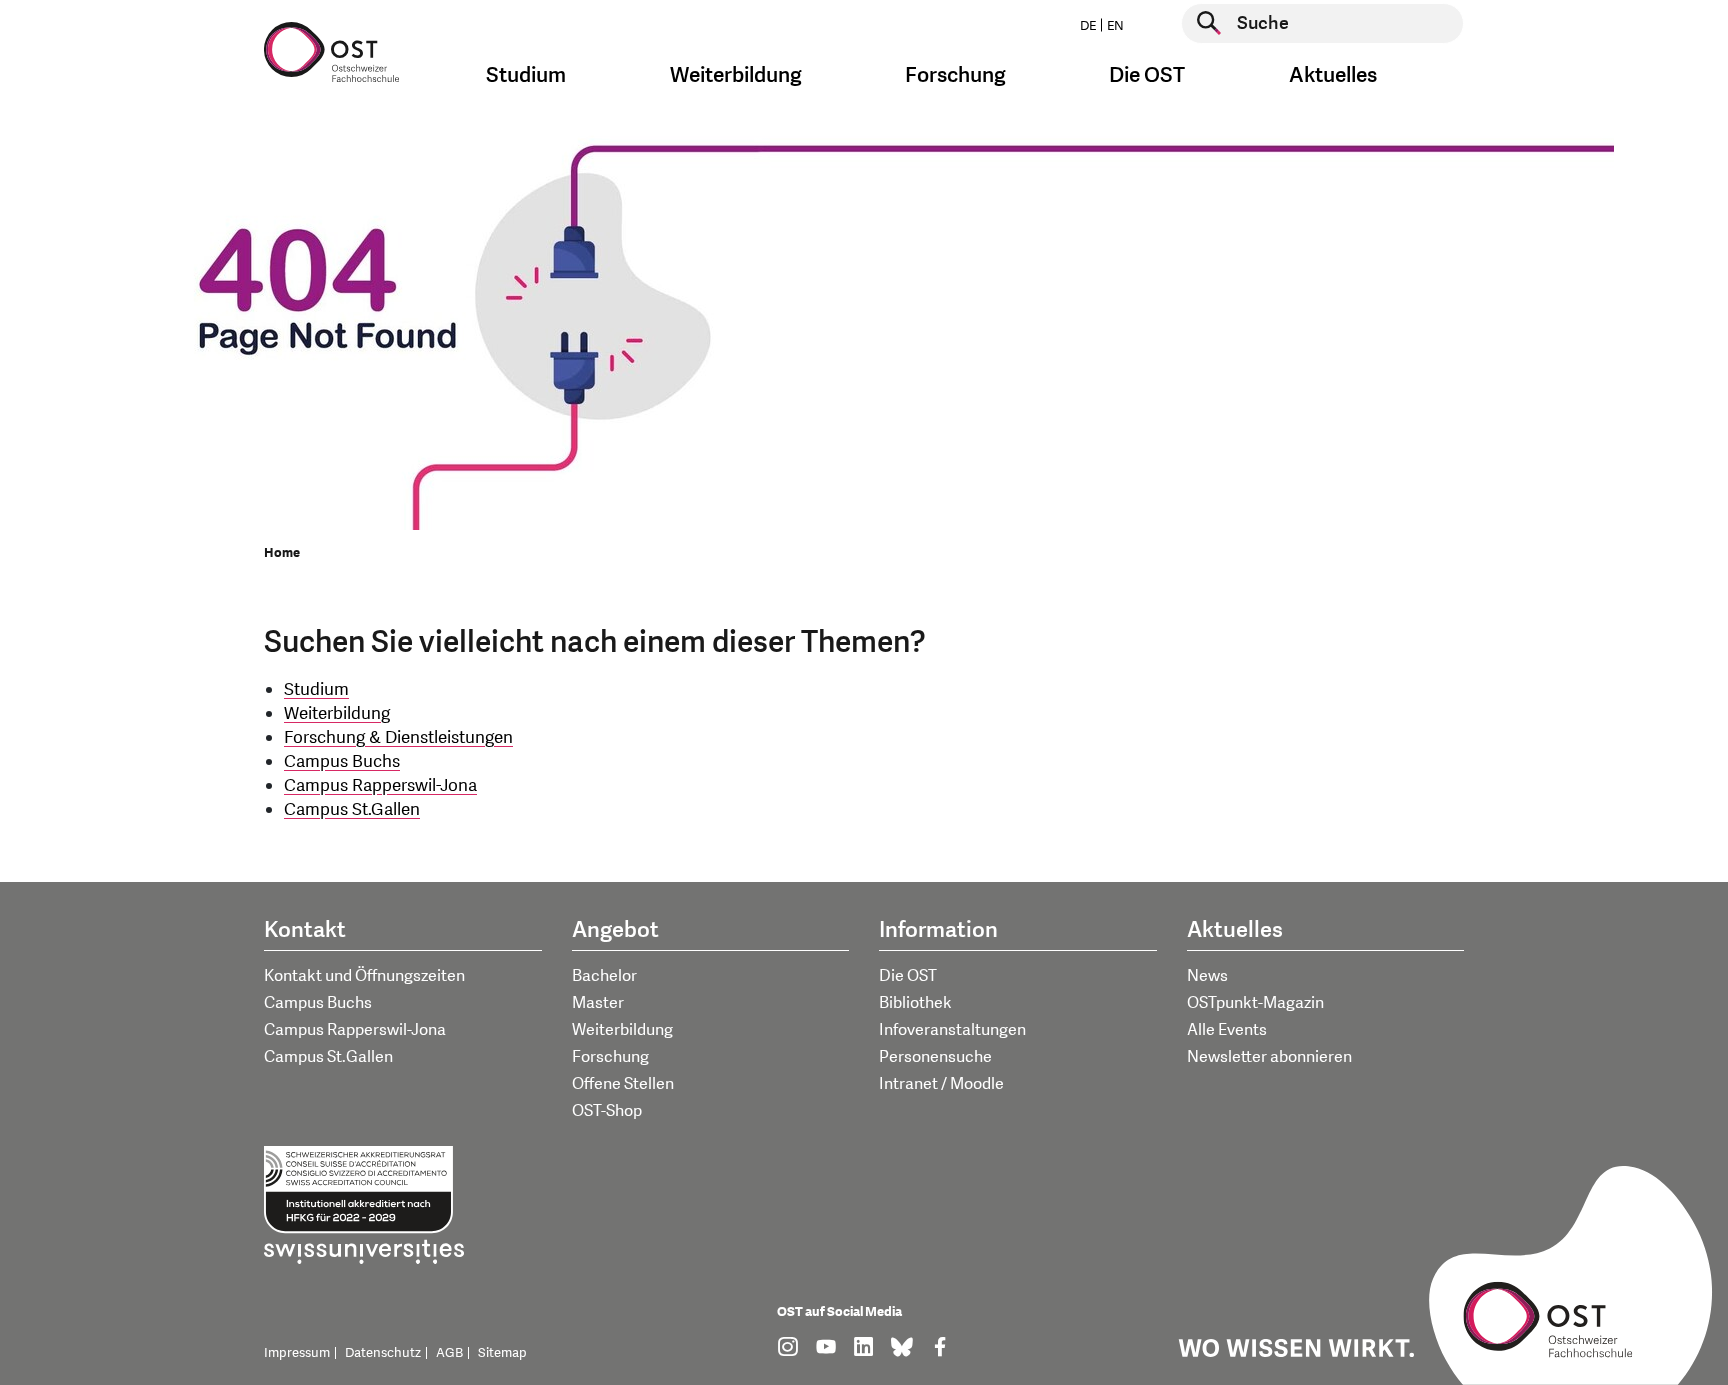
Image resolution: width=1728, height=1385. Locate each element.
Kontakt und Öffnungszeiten (364, 976)
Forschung (610, 1057)
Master (598, 1003)
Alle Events (1227, 1030)
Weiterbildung (337, 713)
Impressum (297, 1353)
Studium (316, 689)
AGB (449, 1353)
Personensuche (935, 1057)
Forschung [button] (955, 75)
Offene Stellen (623, 1084)
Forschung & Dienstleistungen (398, 737)
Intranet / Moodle (941, 1084)
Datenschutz (383, 1353)
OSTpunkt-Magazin (1255, 1003)
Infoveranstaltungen (952, 1030)
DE (1088, 26)
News (1207, 976)
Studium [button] (526, 75)
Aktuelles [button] (1333, 75)
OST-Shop (607, 1111)
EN (1115, 26)
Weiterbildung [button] (736, 75)
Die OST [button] (1147, 75)
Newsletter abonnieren (1269, 1057)
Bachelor (604, 976)
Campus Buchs (342, 761)
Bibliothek (915, 1003)
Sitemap (502, 1353)
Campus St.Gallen (352, 809)
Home (282, 553)
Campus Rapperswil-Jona (380, 785)
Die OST (908, 976)
